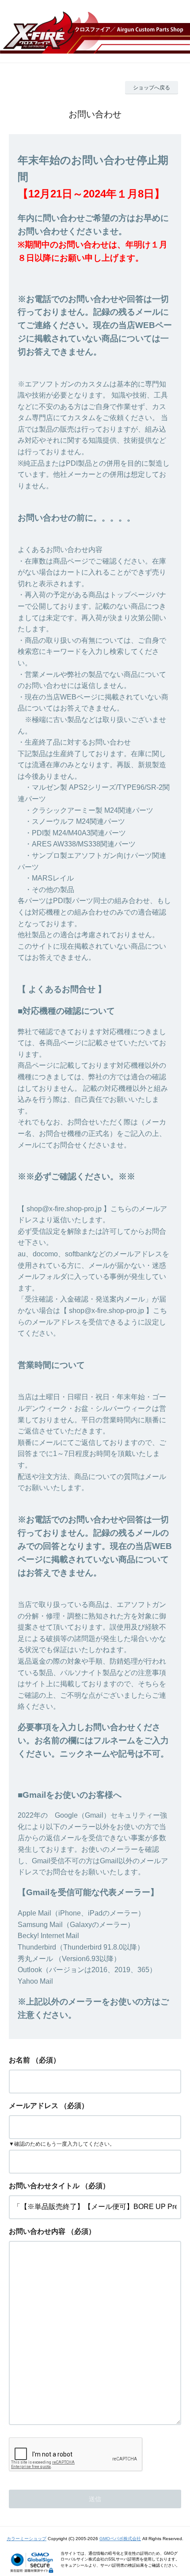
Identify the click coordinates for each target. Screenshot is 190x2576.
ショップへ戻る (152, 88)
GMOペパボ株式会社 (120, 2539)
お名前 (19, 2060)
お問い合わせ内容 (37, 2231)
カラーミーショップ (27, 2539)
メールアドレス (34, 2106)
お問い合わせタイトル (44, 2186)
